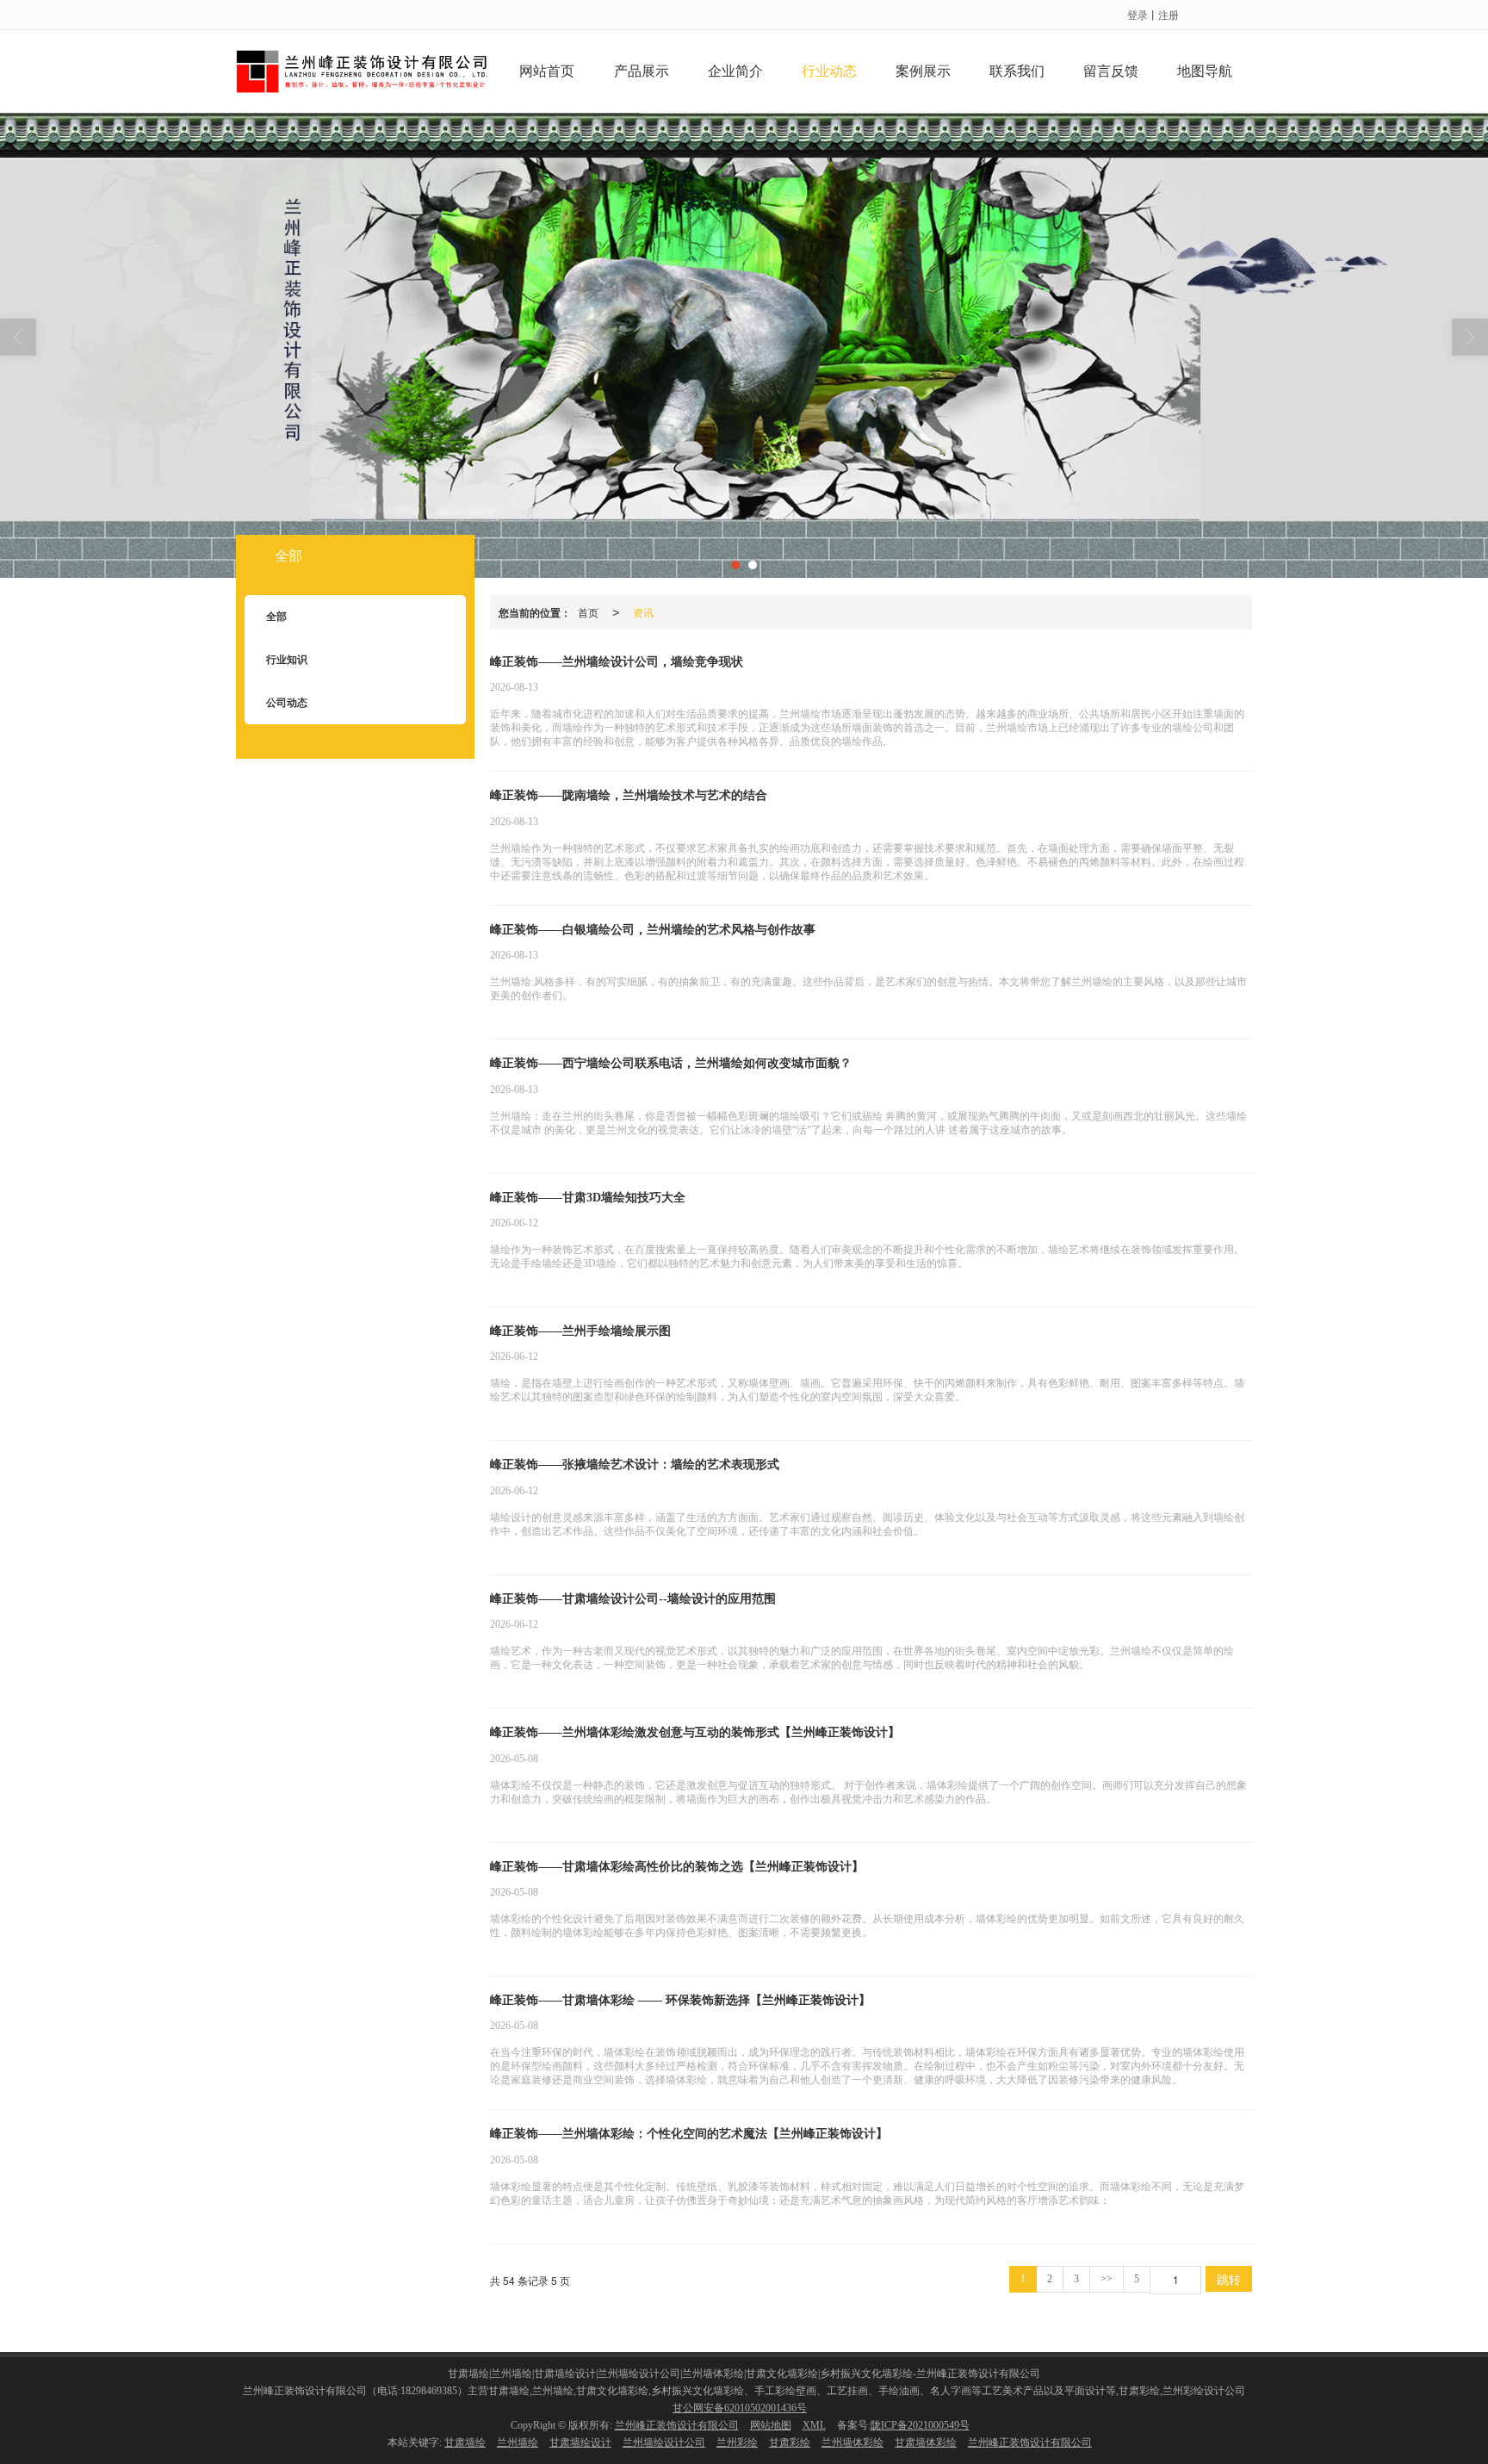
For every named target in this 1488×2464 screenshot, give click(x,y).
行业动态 (829, 71)
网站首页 (547, 71)
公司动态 (287, 703)
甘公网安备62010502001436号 (740, 2408)
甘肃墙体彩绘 (926, 2442)
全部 (288, 556)
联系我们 (1017, 71)
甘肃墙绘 (465, 2442)
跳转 (1229, 2279)
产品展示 (642, 71)
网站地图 (771, 2425)
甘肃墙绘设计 (580, 2442)
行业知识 (287, 660)
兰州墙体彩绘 (852, 2442)
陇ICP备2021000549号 (920, 2425)
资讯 (643, 612)
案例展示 (923, 71)
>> (1107, 2279)
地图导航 (1205, 71)
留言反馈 (1111, 71)
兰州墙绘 (518, 2442)
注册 (1169, 14)
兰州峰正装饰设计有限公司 (677, 2425)
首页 (588, 612)
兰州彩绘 (737, 2442)
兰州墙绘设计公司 (664, 2442)
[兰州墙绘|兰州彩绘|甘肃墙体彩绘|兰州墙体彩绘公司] (744, 345)
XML (814, 2425)
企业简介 (735, 71)
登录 (1138, 14)
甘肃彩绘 (790, 2442)
